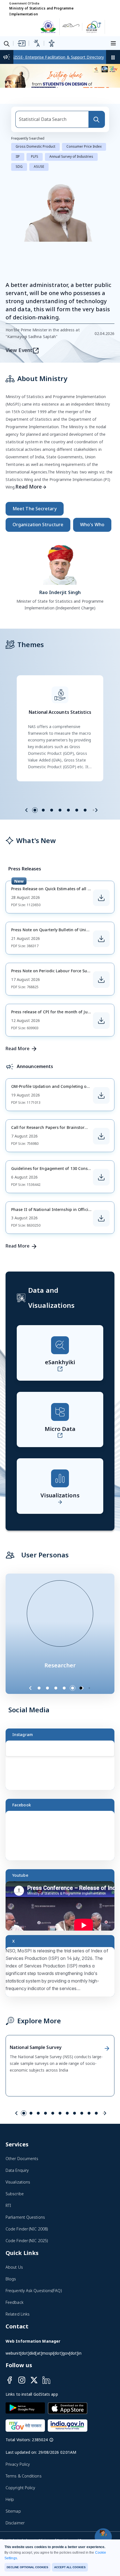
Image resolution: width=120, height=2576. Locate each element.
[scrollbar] (113, 2113)
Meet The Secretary (35, 867)
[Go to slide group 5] (68, 1168)
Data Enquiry (17, 2528)
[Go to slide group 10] (89, 2471)
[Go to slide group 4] (60, 1168)
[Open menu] (114, 50)
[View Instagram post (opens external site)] (63, 2126)
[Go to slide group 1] (35, 1168)
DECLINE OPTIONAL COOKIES (27, 2567)
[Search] (97, 477)
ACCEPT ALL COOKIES (70, 2567)
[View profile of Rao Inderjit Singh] (60, 921)
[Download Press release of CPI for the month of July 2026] (101, 1378)
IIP (18, 515)
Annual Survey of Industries (71, 515)
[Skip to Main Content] (21, 50)
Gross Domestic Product (35, 505)
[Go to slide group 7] (85, 1168)
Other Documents (22, 2516)
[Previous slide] (27, 1168)
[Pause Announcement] (113, 64)
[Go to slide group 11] (96, 2471)
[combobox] (52, 477)
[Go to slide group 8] (75, 2471)
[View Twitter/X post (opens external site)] (63, 2332)
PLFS (35, 515)
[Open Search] (7, 51)
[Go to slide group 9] (82, 2471)
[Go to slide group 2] (43, 1168)
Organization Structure (38, 883)
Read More (29, 845)
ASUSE (39, 525)
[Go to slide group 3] (52, 1168)
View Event (19, 708)
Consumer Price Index (84, 505)
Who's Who (92, 883)
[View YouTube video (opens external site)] (63, 2267)
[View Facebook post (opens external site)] (63, 2196)
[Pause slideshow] (92, 2046)
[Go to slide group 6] (77, 1168)
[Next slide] (96, 1168)
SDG (19, 525)
